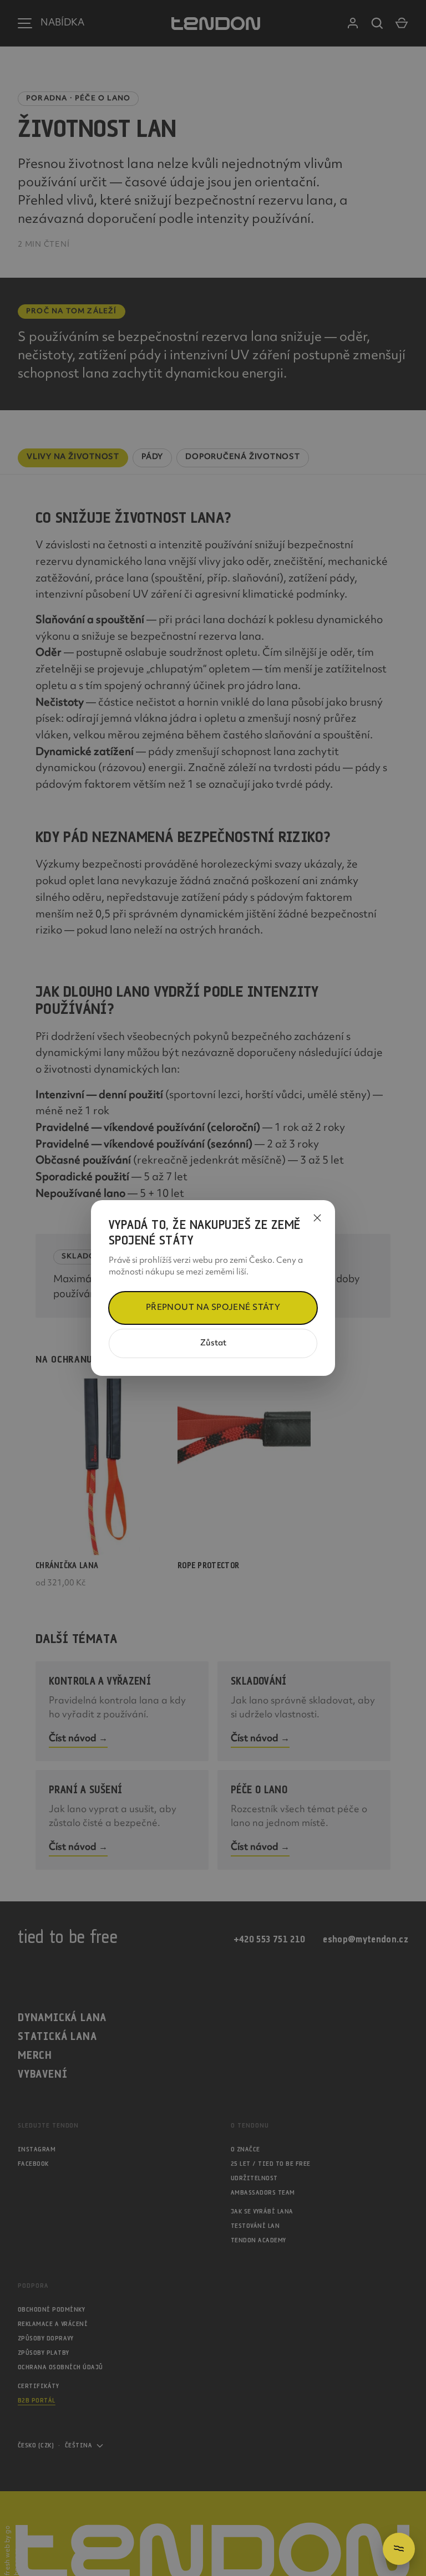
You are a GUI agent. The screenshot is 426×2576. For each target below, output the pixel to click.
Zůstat (213, 1343)
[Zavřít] (317, 1218)
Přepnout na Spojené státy (213, 1308)
